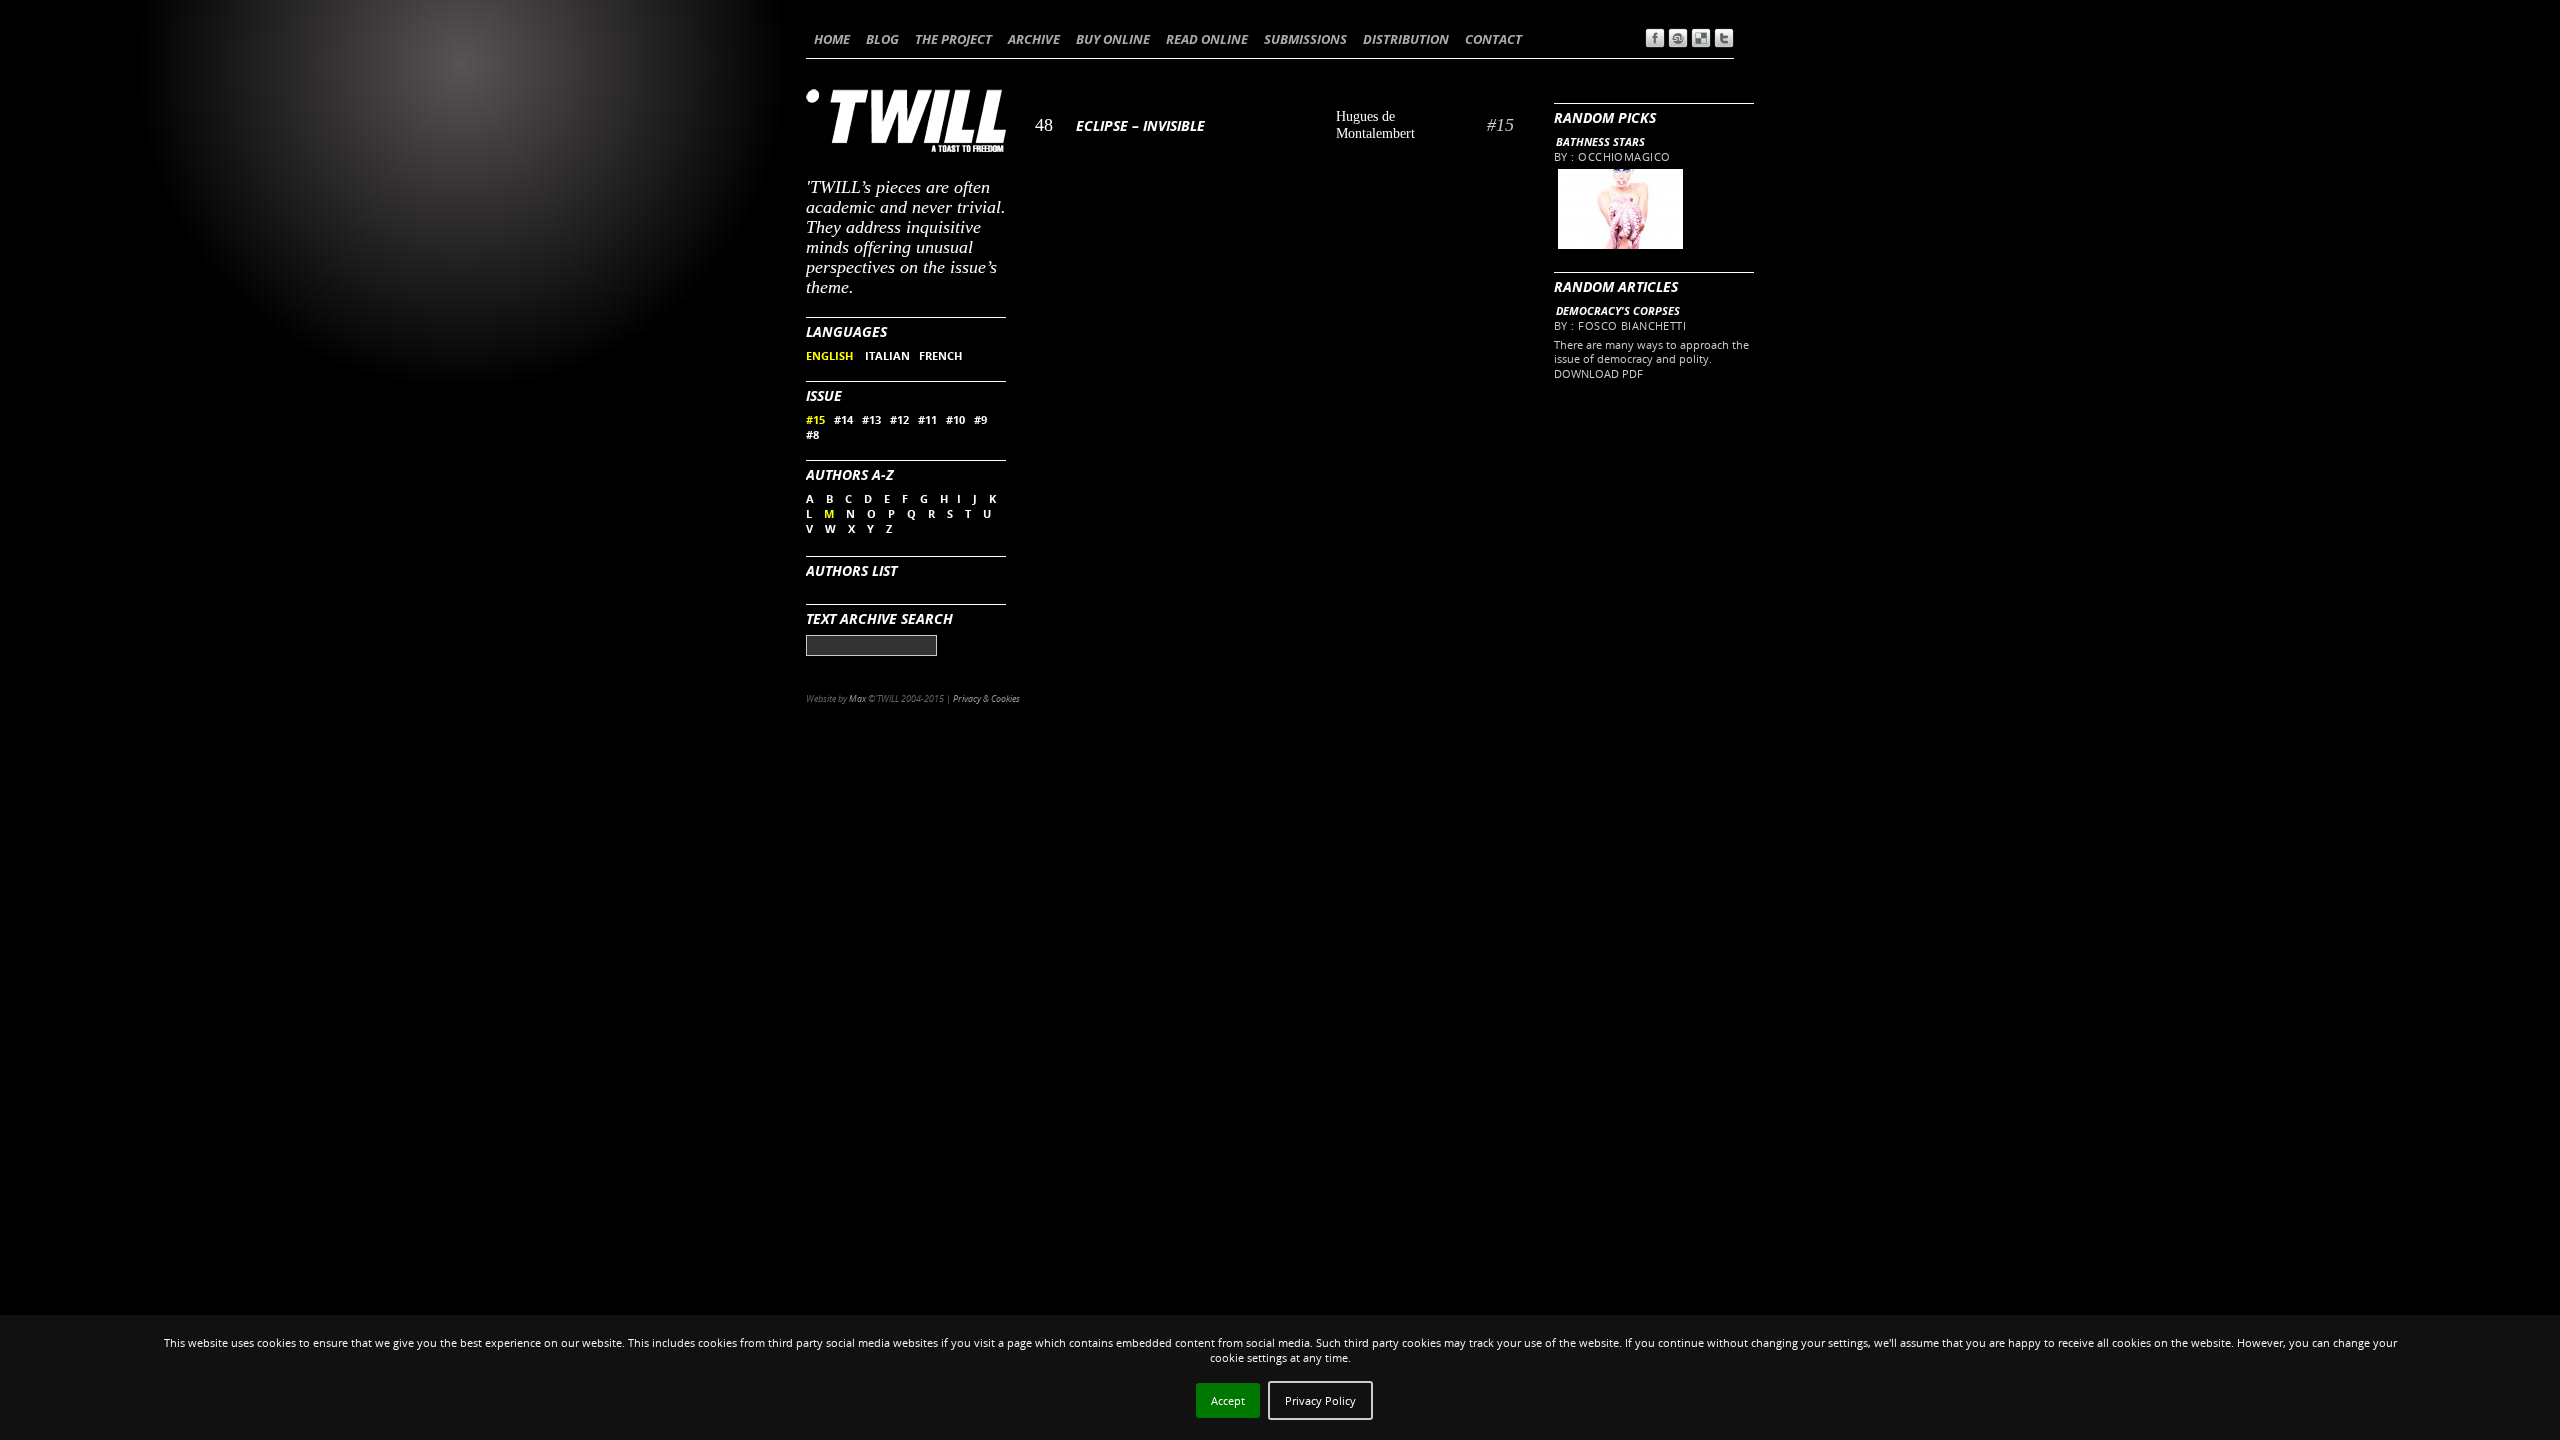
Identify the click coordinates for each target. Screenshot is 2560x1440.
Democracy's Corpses (1618, 310)
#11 (927, 419)
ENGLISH (831, 355)
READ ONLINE (1207, 39)
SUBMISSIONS (1305, 39)
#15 (815, 419)
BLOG (882, 39)
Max (857, 698)
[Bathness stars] (1619, 244)
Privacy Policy (1320, 1400)
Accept (1228, 1400)
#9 (980, 419)
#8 (812, 434)
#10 (955, 419)
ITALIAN (887, 355)
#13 (871, 419)
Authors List (851, 570)
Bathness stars (1600, 141)
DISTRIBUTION (1406, 39)
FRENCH (940, 355)
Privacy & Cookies (986, 698)
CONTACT (1493, 39)
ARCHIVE (1034, 39)
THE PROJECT (953, 39)
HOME (832, 39)
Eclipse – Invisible (1140, 125)
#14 (843, 419)
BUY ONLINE (1113, 39)
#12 (899, 419)
